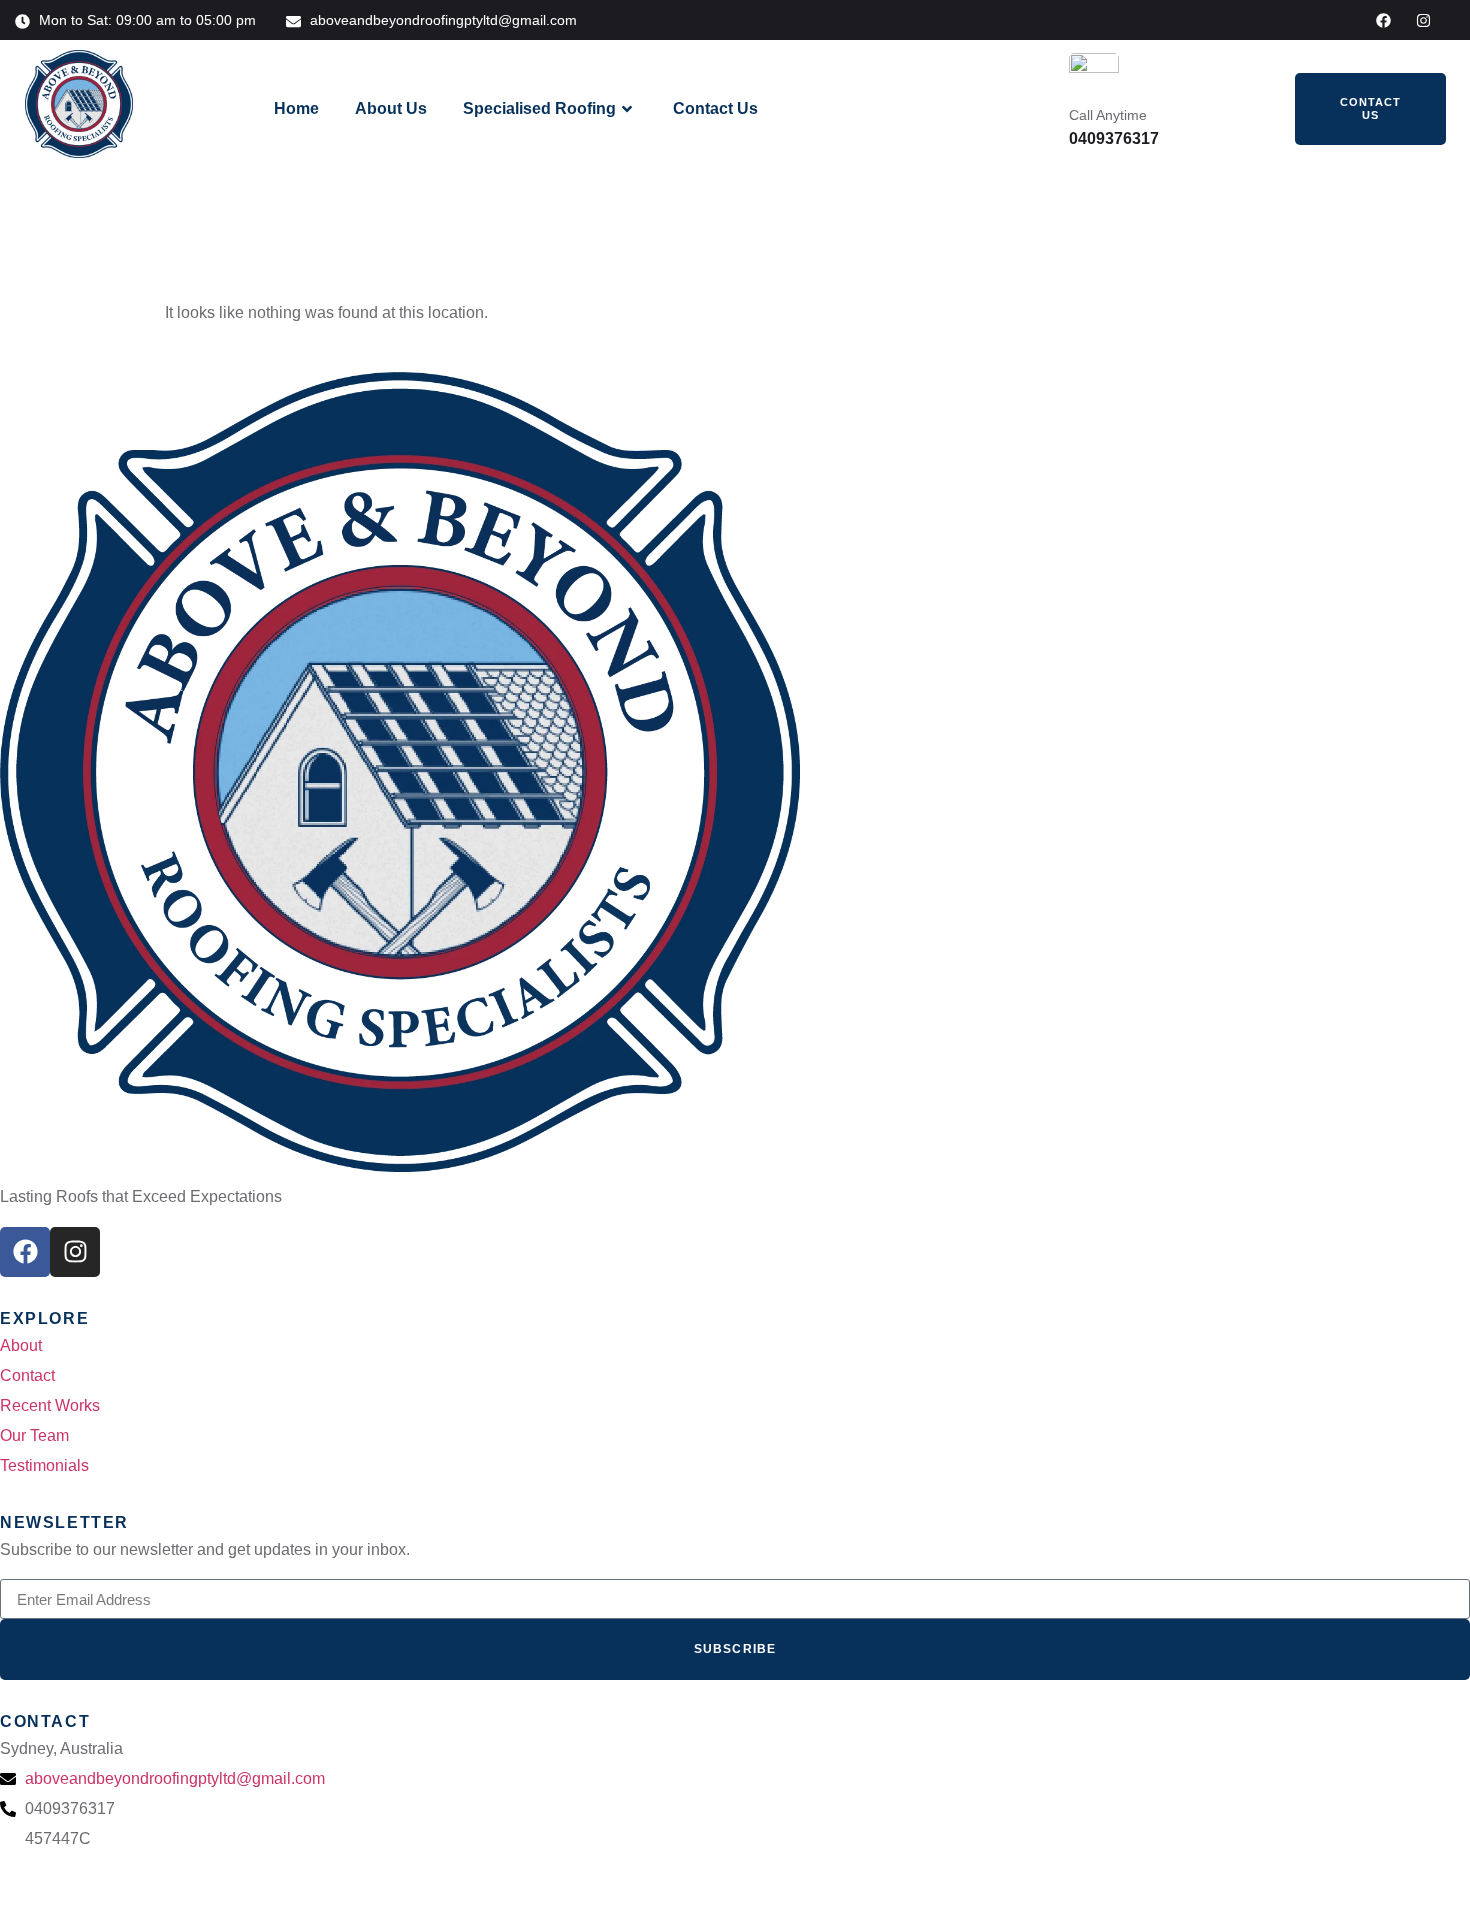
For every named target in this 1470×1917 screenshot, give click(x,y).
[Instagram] (1423, 20)
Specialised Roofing (539, 108)
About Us (391, 108)
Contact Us (715, 108)
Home (296, 108)
